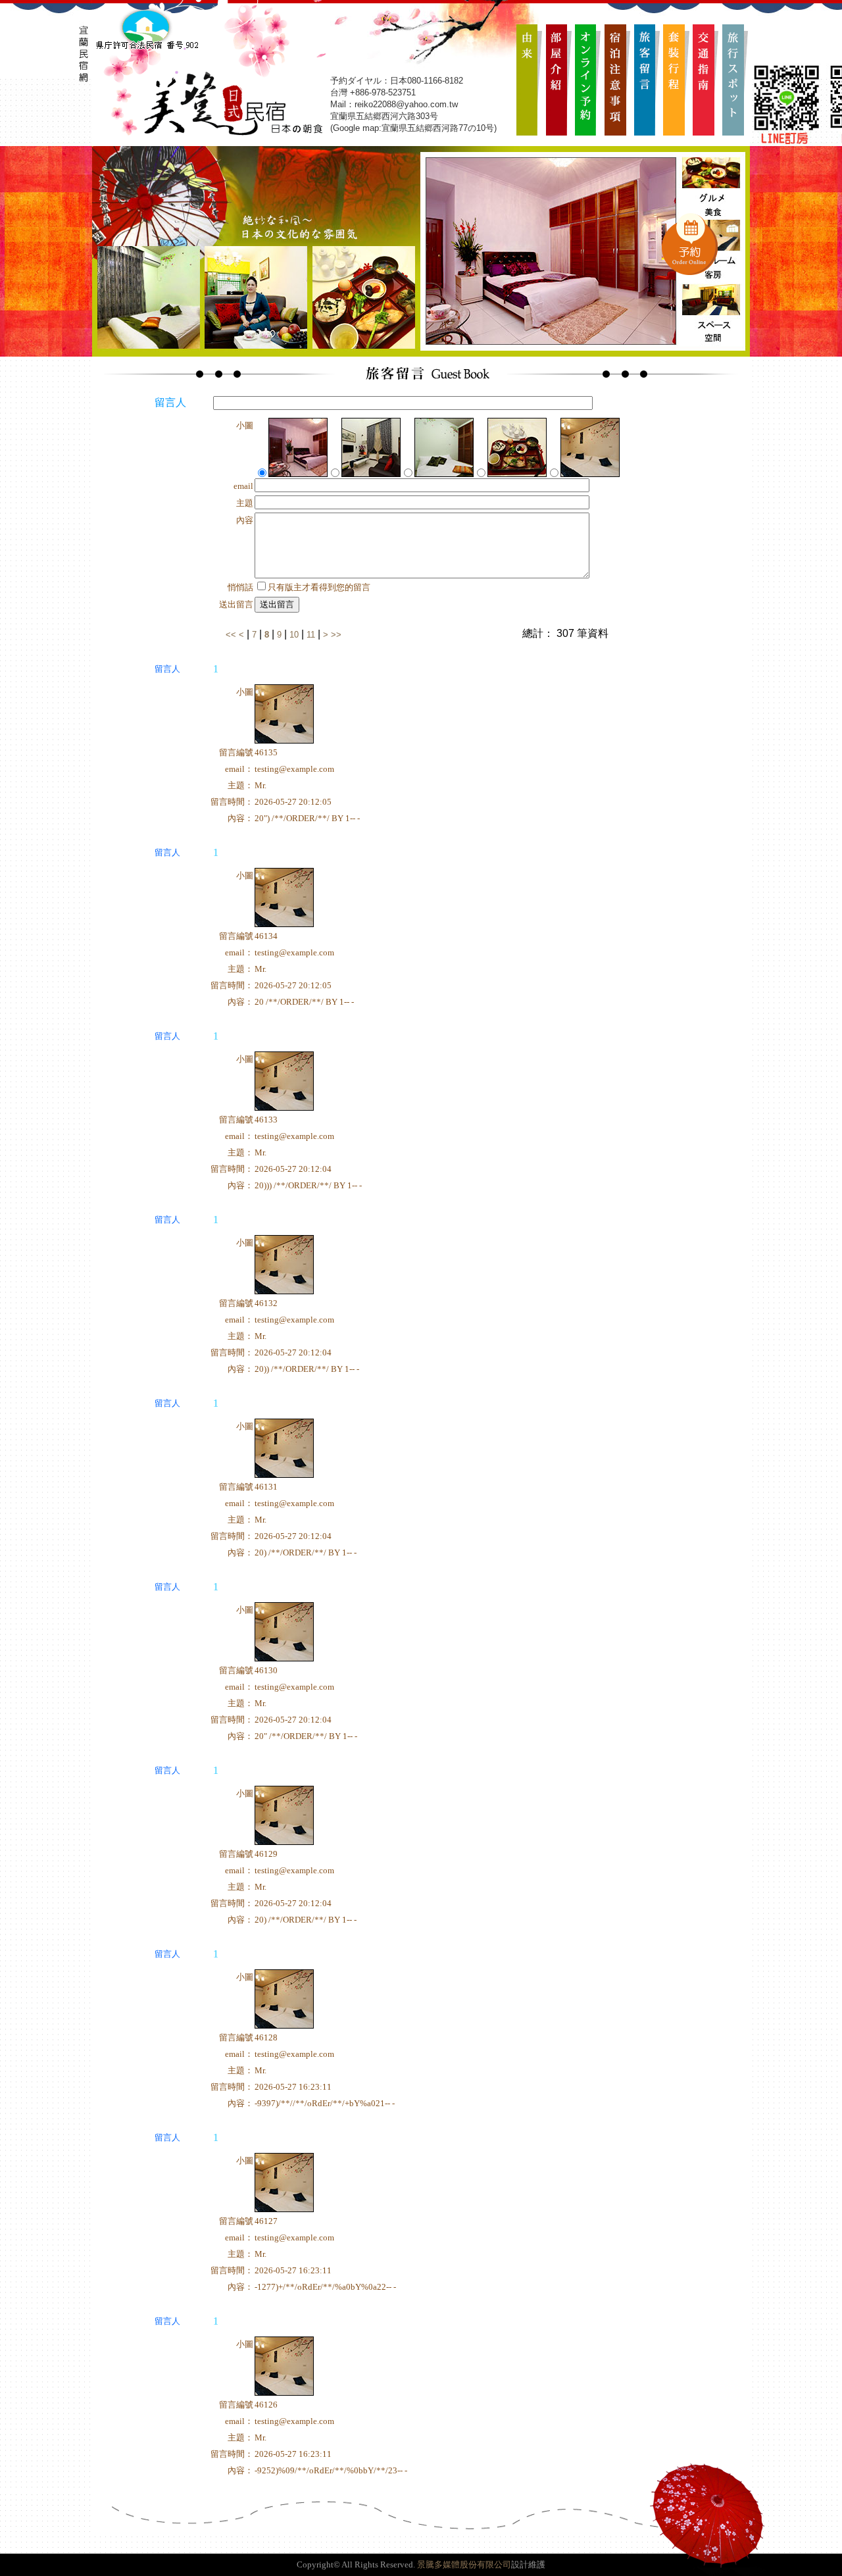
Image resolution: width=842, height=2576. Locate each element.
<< (232, 635)
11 (311, 635)
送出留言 (277, 604)
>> (336, 635)
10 (294, 635)
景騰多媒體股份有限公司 (464, 2564)
